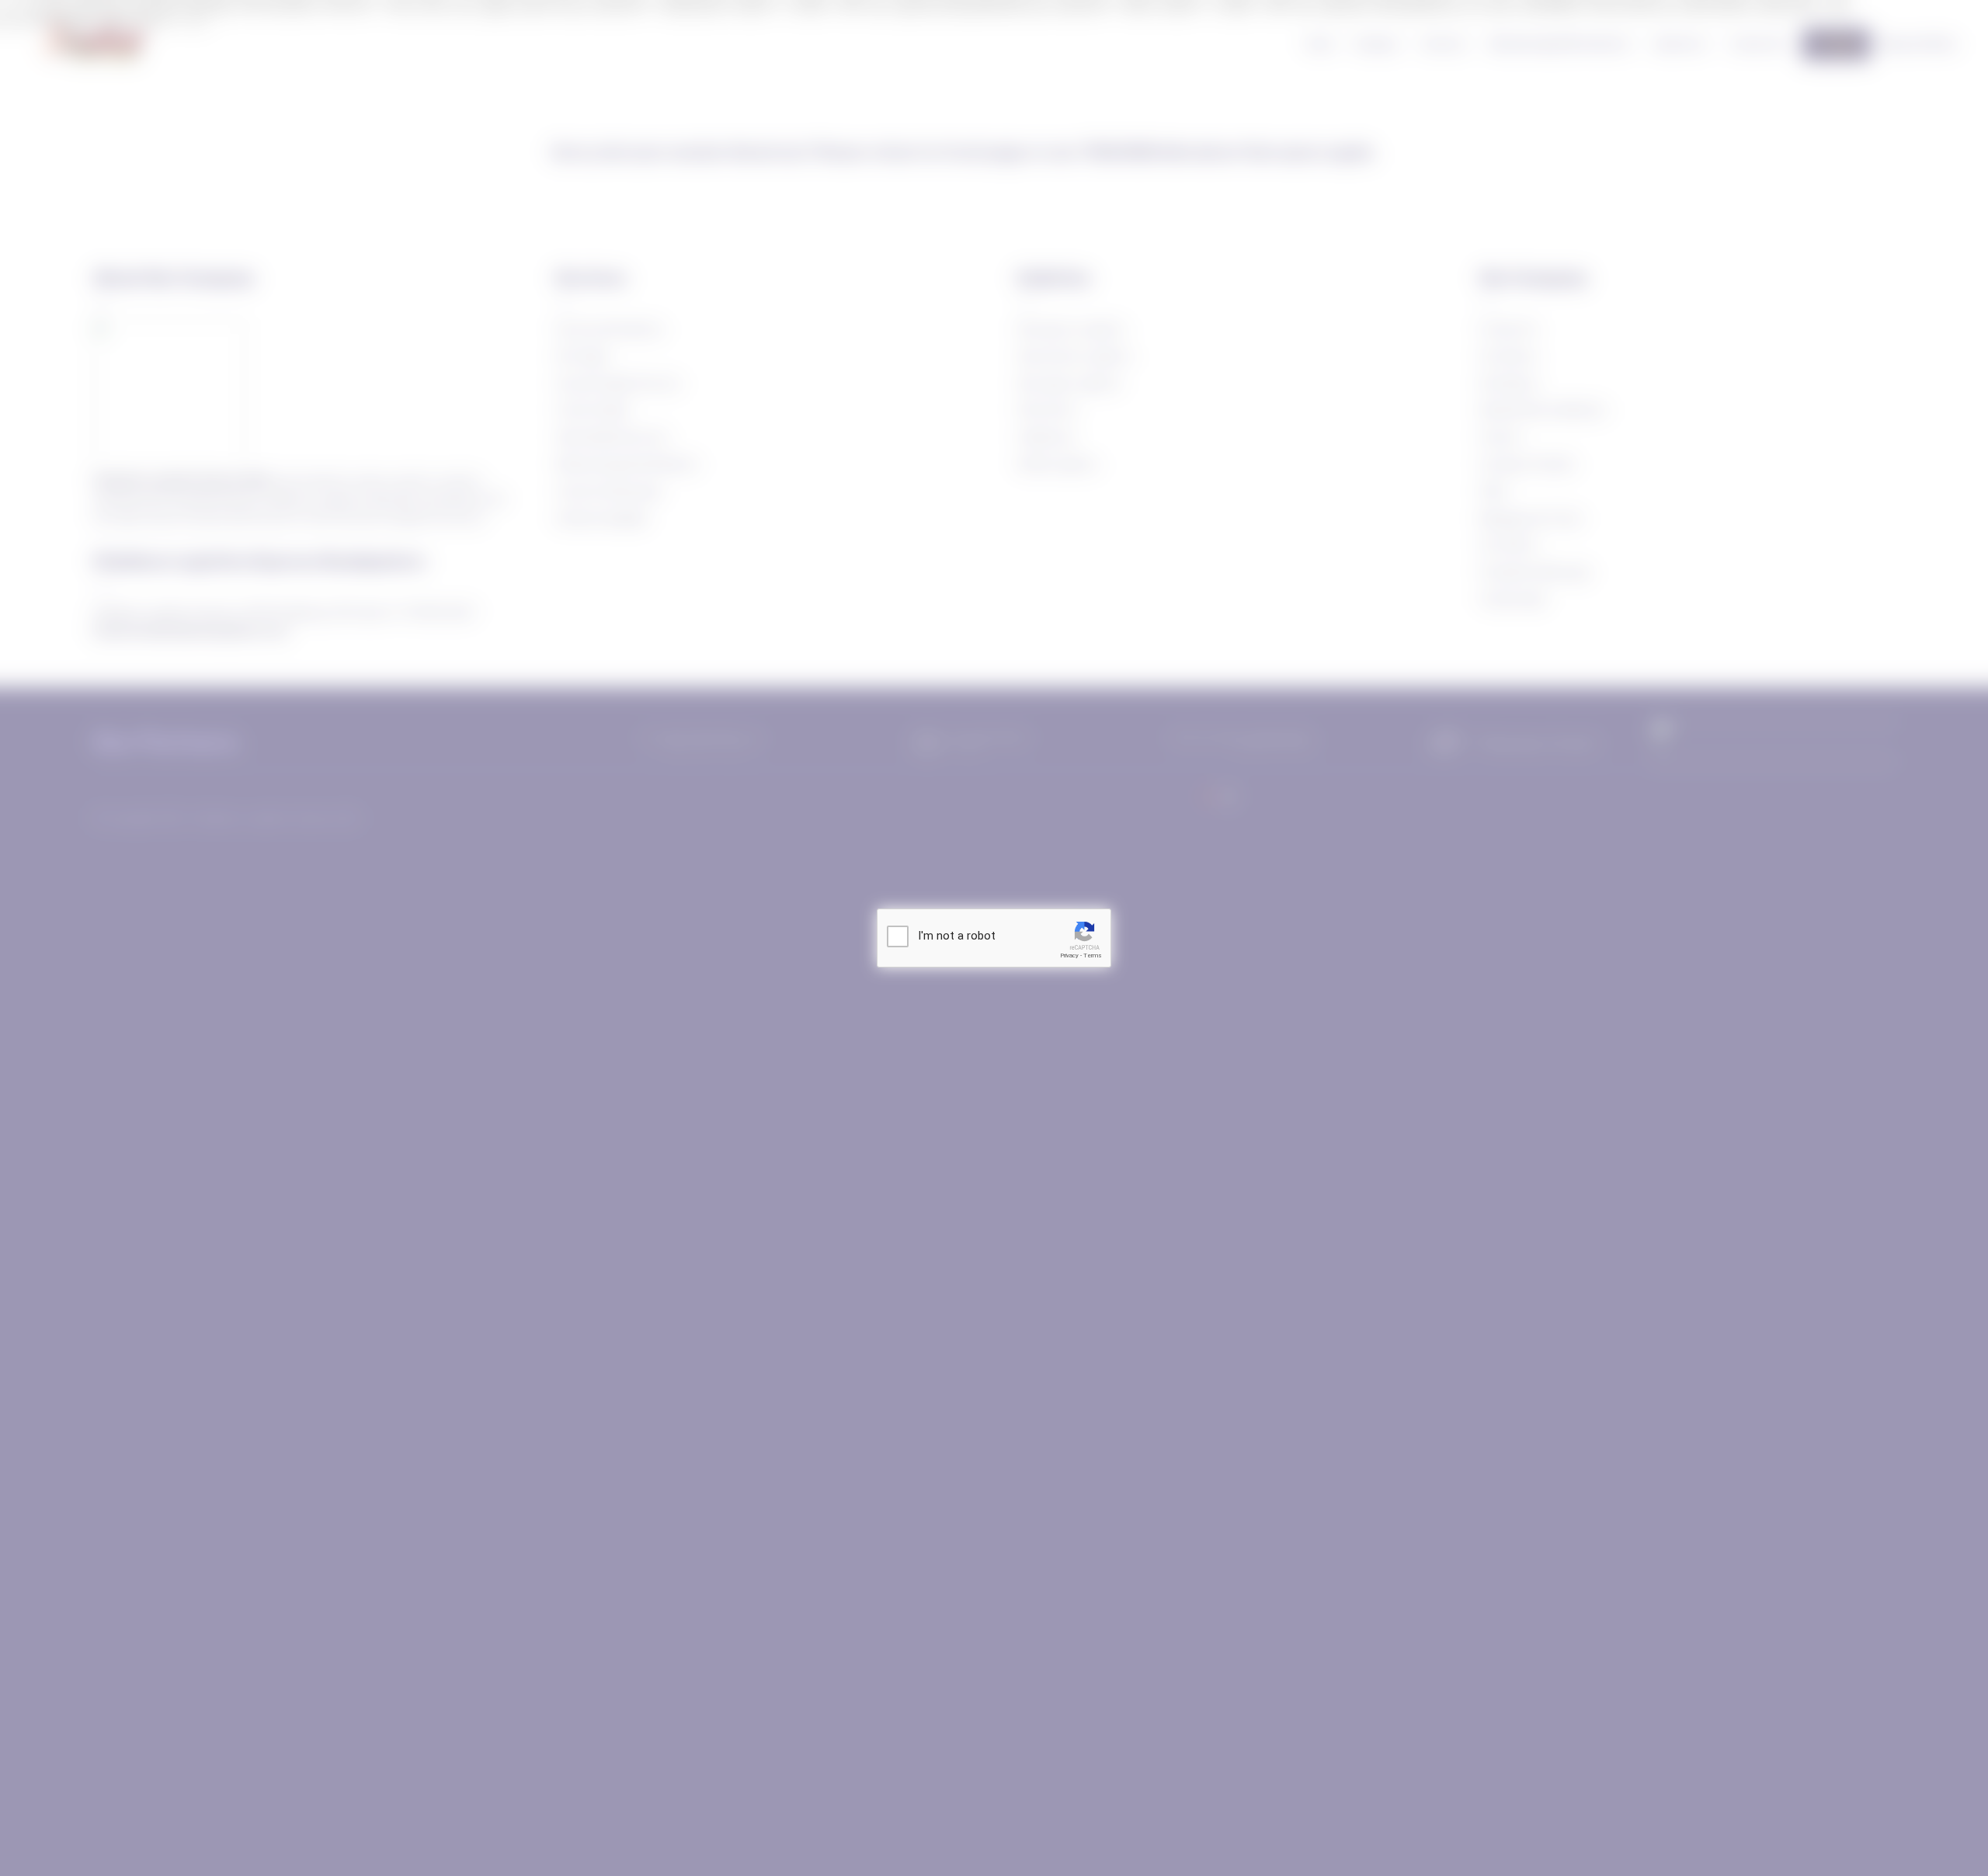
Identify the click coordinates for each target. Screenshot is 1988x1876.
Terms (1093, 955)
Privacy (1069, 955)
